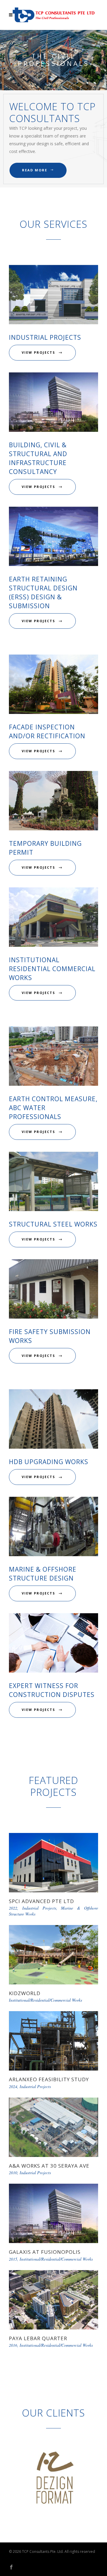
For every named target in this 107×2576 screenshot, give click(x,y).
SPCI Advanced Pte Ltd (41, 1901)
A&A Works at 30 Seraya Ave (49, 2166)
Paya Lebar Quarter (38, 2338)
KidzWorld (25, 1993)
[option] (53, 2479)
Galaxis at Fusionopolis (45, 2252)
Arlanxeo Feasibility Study (49, 2079)
